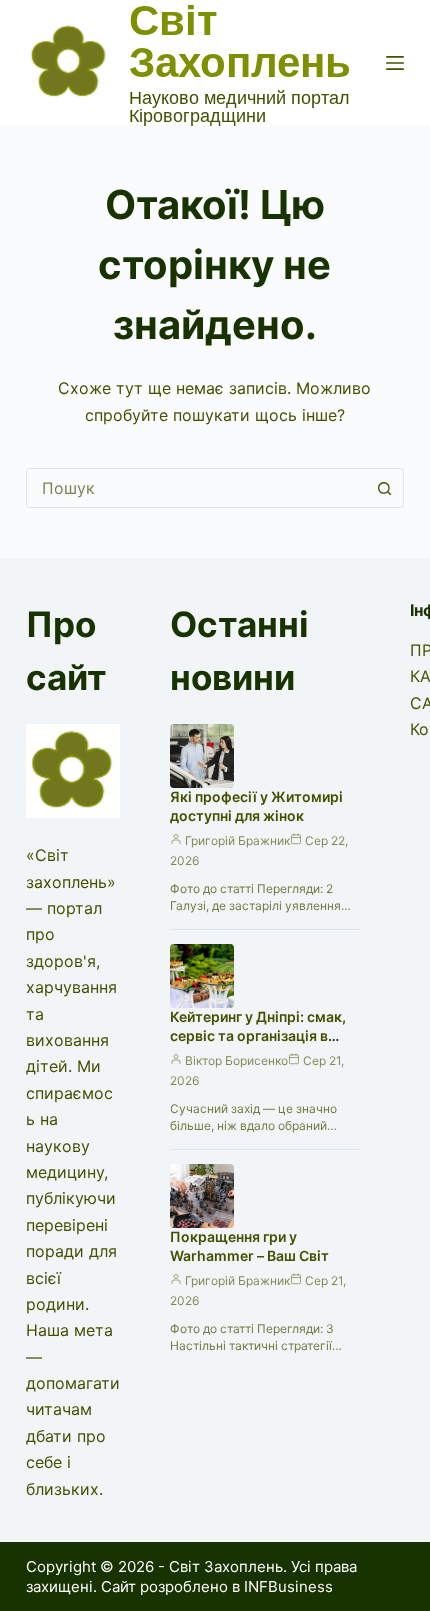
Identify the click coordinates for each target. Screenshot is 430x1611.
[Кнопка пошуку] (384, 488)
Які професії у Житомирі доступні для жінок (256, 806)
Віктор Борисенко (236, 1060)
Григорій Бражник (237, 840)
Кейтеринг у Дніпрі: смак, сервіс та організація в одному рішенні (258, 1035)
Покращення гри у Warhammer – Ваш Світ (249, 1246)
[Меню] (395, 63)
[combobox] (196, 488)
